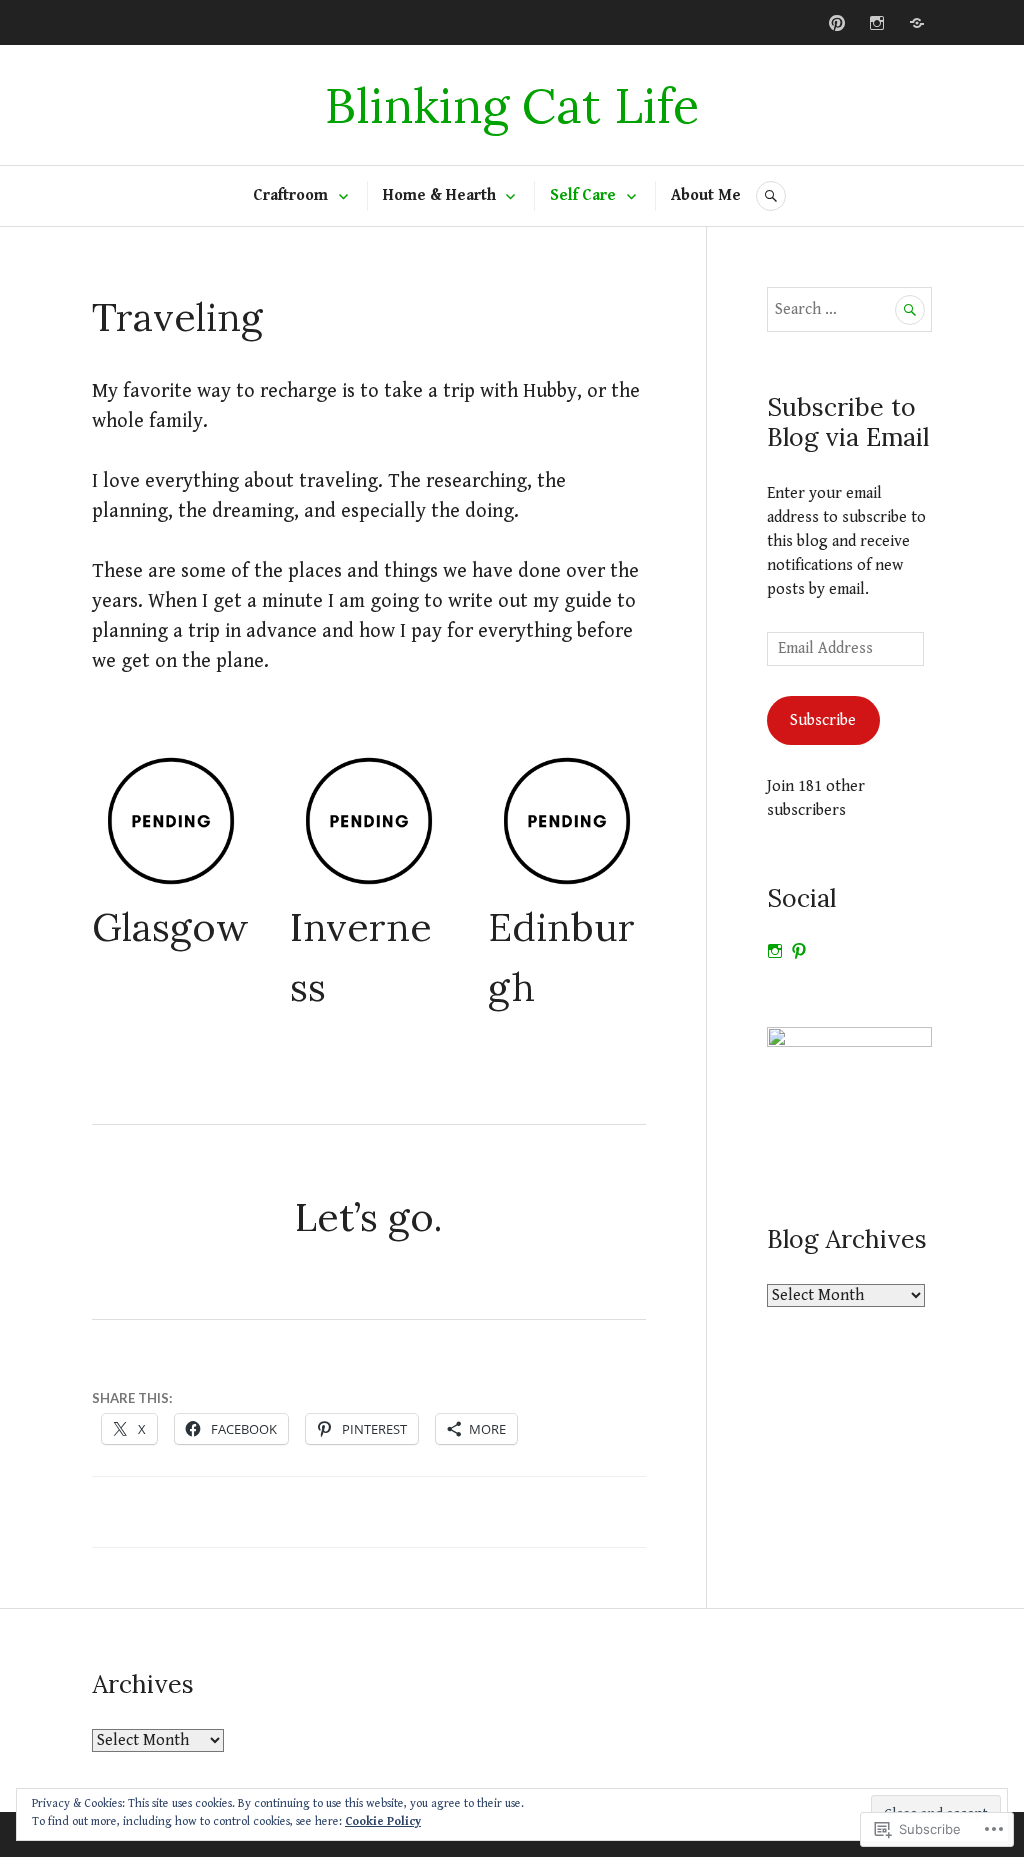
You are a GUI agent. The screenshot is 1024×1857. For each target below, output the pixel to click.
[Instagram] (877, 23)
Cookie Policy (383, 1821)
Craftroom (290, 195)
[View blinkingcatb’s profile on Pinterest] (799, 951)
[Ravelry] (917, 23)
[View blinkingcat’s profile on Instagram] (775, 951)
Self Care (583, 195)
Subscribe (823, 720)
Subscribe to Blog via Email (848, 422)
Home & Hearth (439, 195)
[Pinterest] (837, 23)
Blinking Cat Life (512, 105)
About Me (706, 195)
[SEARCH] (771, 196)
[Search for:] (849, 309)
